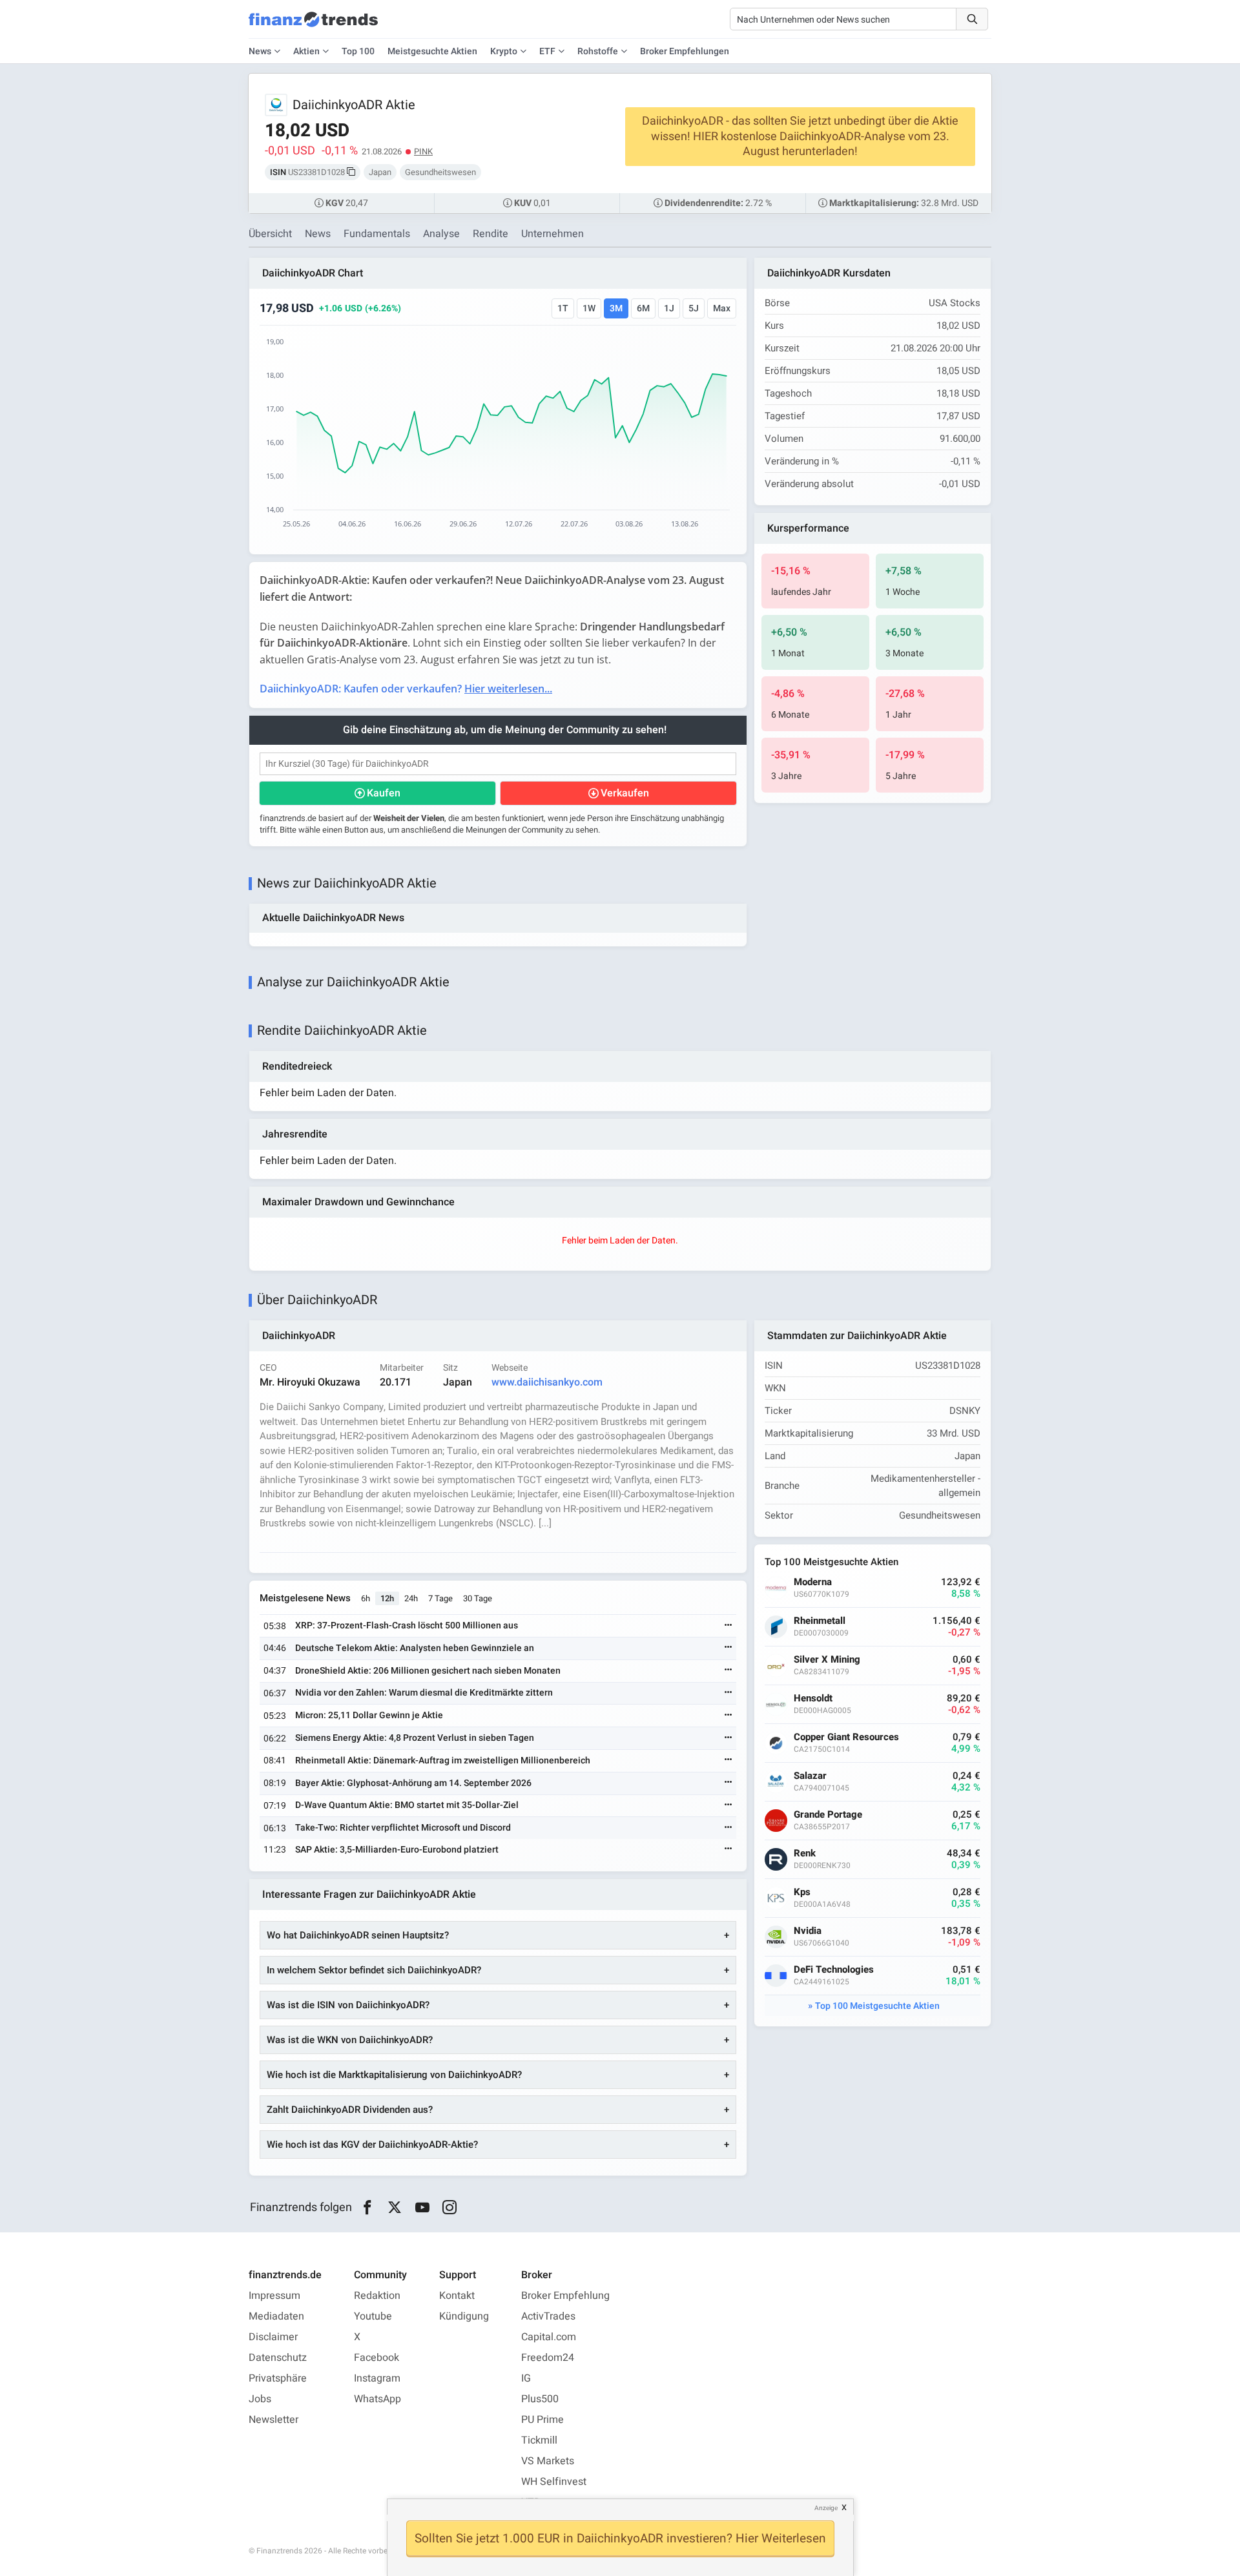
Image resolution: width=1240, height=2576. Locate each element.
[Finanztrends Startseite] (313, 26)
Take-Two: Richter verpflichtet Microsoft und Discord (403, 1828)
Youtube (373, 2316)
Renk (805, 1854)
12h (387, 1598)
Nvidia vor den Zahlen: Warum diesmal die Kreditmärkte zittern (424, 1693)
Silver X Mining (827, 1660)
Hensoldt (813, 1698)
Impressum (274, 2296)
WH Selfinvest (554, 2482)
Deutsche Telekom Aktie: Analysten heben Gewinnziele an (415, 1648)
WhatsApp (377, 2399)
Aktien (306, 51)
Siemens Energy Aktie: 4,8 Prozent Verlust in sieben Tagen (415, 1738)
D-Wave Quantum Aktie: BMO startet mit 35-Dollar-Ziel (407, 1805)
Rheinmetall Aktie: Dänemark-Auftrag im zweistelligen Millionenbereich (443, 1761)
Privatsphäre (278, 2378)
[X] (395, 2208)
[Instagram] (450, 2208)
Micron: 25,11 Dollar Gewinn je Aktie (369, 1715)
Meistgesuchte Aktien (432, 51)
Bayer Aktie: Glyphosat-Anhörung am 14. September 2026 (413, 1783)
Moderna (813, 1582)
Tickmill (539, 2440)
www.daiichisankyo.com (547, 1382)
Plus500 (540, 2399)
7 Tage (440, 1598)
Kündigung (464, 2316)
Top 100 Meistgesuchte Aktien (877, 2006)
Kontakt (457, 2296)
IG (526, 2378)
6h (366, 1598)
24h (411, 1598)
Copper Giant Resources (846, 1737)
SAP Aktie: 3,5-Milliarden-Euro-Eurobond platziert (397, 1850)
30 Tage (478, 1598)
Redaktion (377, 2296)
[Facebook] (367, 2208)
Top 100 (358, 51)
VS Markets (548, 2461)
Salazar (810, 1776)
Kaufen (384, 793)
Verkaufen (625, 793)
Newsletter (274, 2420)
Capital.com (549, 2337)
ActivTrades (548, 2316)
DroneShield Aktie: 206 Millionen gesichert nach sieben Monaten (428, 1671)
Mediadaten (276, 2316)
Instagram (377, 2378)
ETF (547, 51)
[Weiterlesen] (728, 1626)
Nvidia (808, 1931)
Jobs (260, 2399)
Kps (802, 1892)
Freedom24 (548, 2358)
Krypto (504, 51)
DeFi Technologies (834, 1970)
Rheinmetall (820, 1621)
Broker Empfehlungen (685, 51)
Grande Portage (828, 1815)
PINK (423, 151)
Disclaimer (273, 2337)
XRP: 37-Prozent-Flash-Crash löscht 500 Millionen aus (407, 1626)
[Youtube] (422, 2208)
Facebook (377, 2358)
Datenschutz (278, 2358)
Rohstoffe (598, 51)
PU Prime (542, 2420)
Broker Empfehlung (565, 2296)
